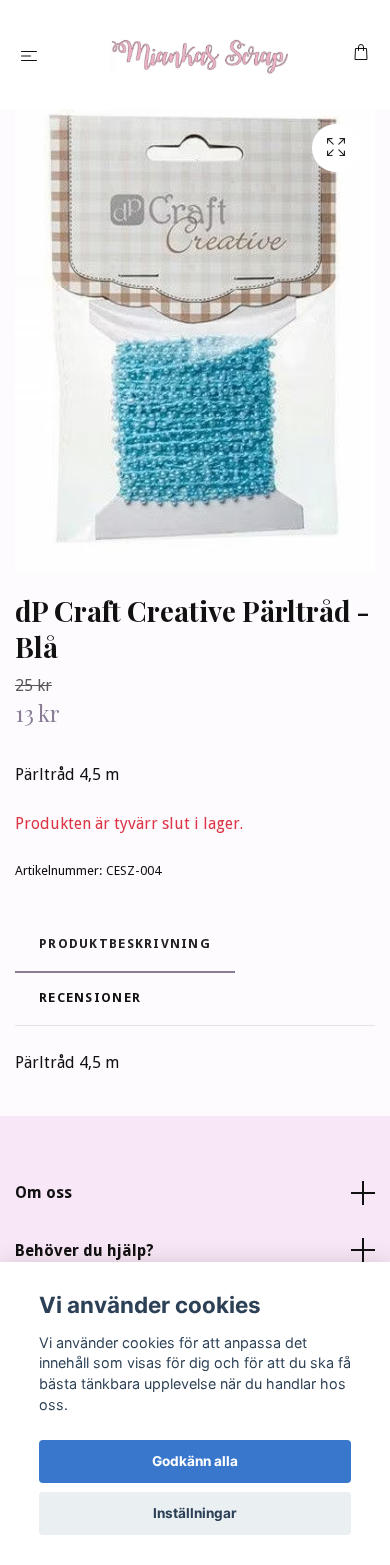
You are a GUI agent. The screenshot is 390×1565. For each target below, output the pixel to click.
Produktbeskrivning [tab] (125, 943)
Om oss (43, 1192)
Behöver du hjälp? (84, 1250)
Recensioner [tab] (90, 997)
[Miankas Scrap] (199, 54)
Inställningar (195, 1513)
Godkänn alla (195, 1461)
